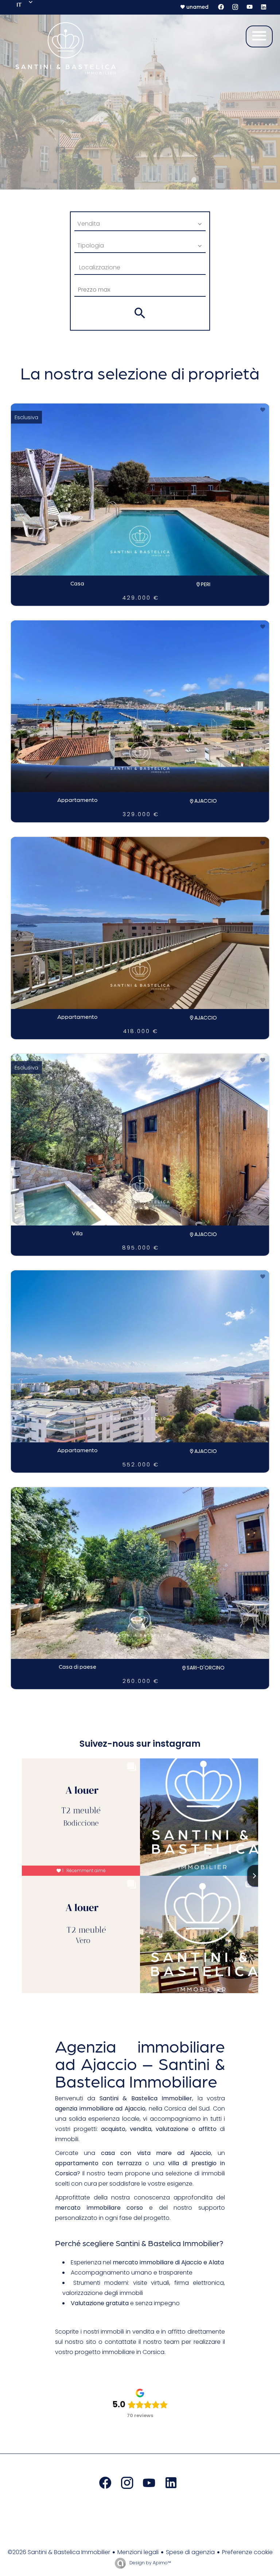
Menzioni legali (138, 2552)
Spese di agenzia (190, 2552)
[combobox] (140, 224)
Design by (150, 2563)
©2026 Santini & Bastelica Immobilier (59, 2552)
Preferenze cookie (247, 2552)
